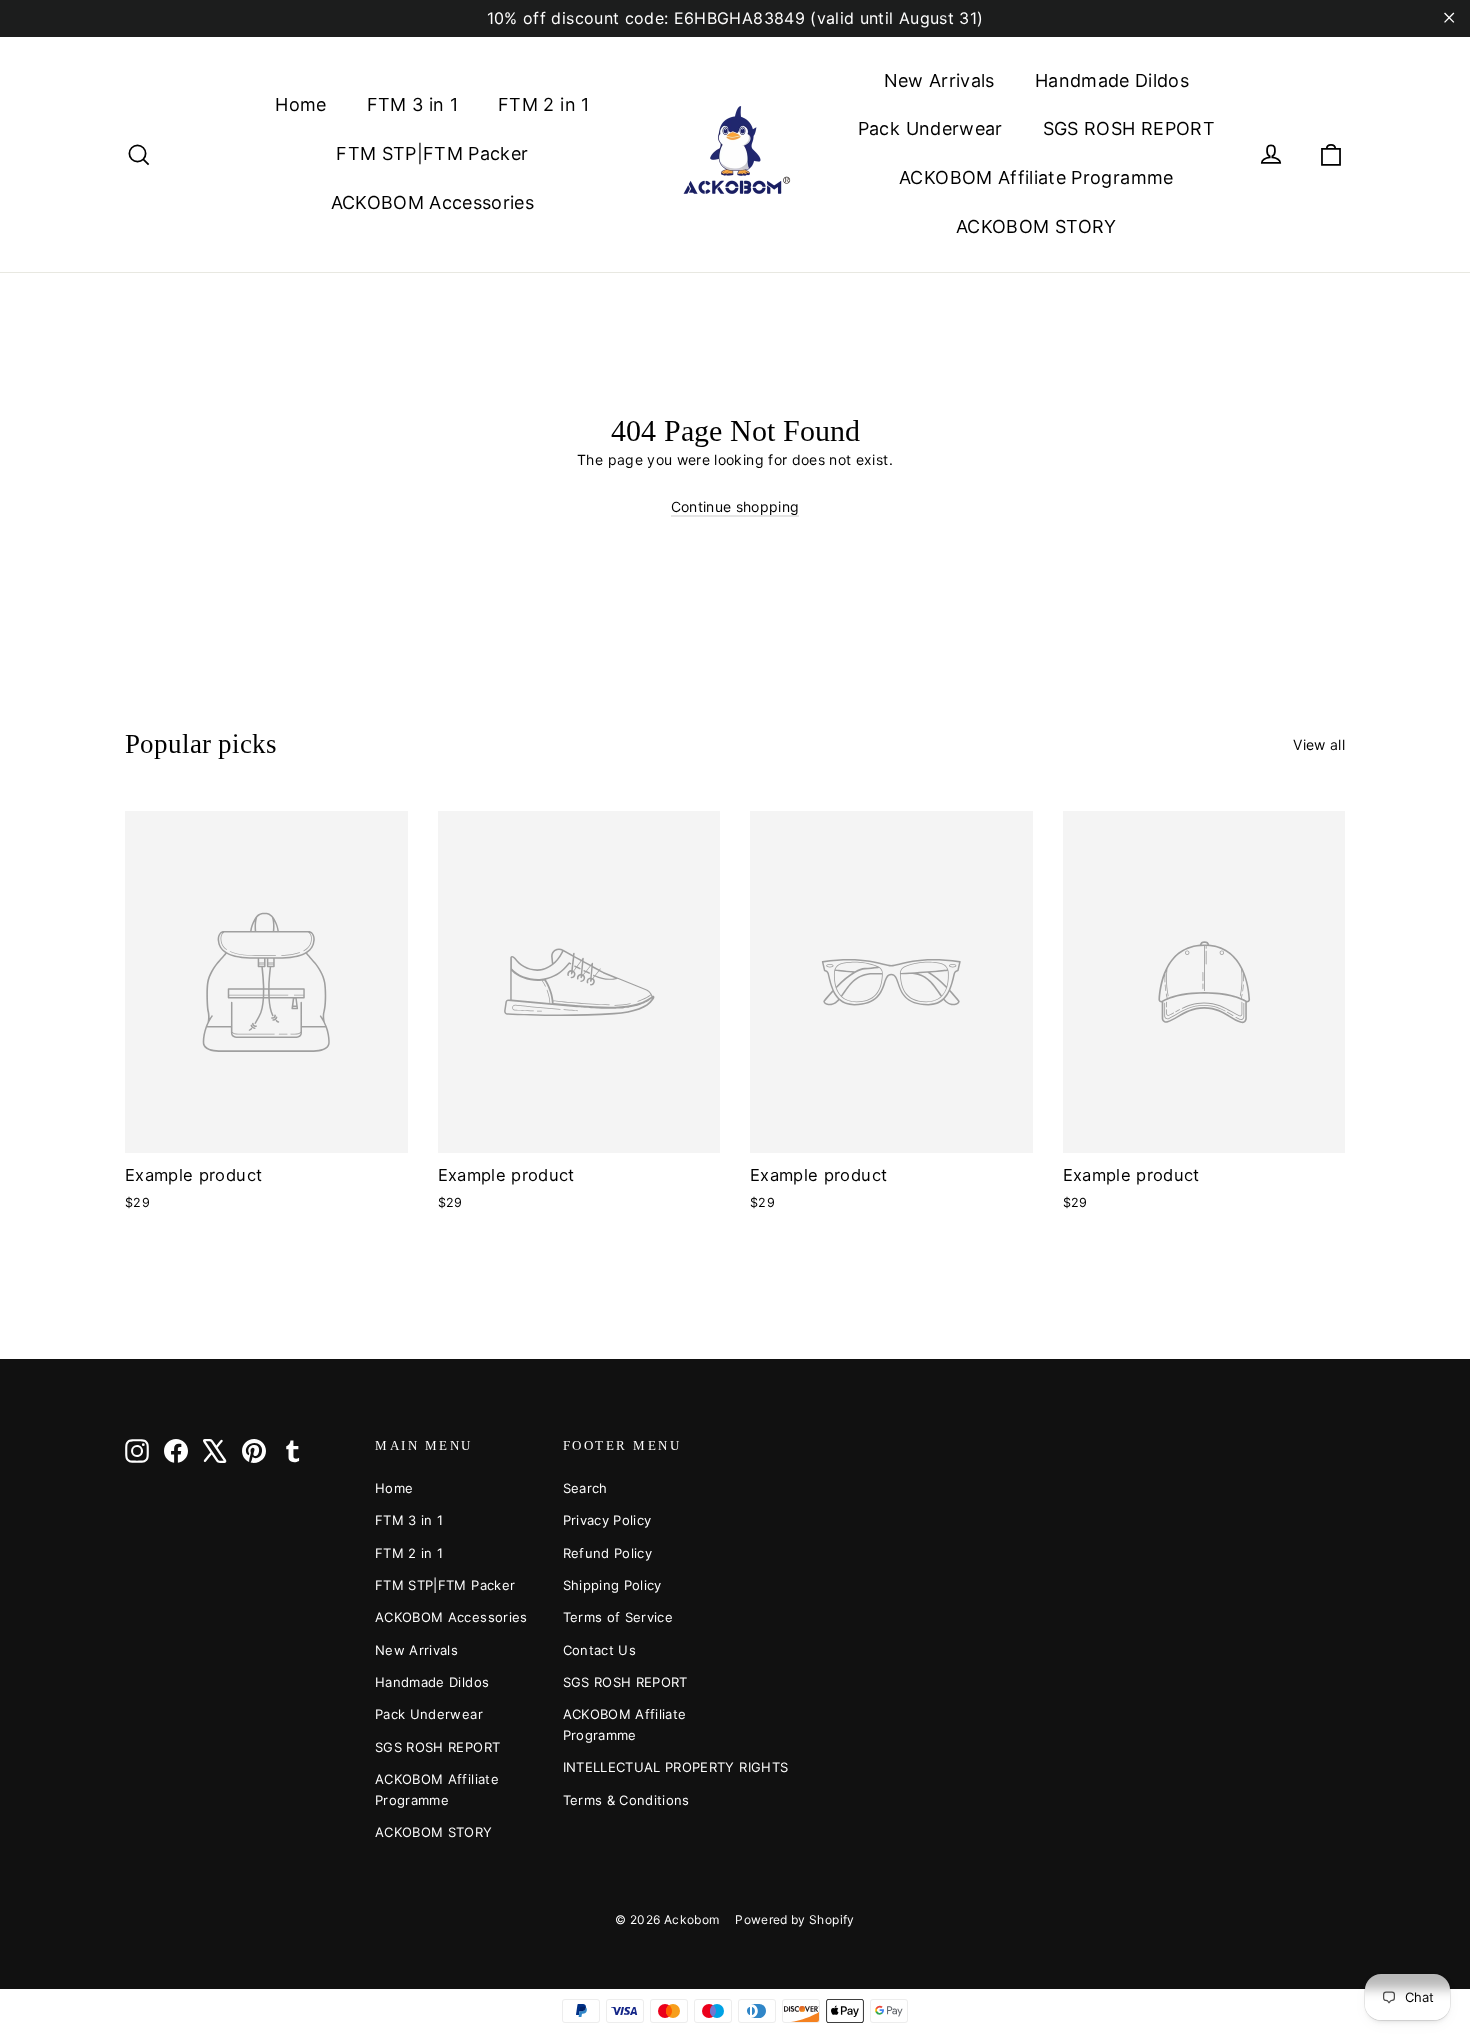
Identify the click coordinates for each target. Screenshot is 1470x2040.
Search (585, 1488)
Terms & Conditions (626, 1800)
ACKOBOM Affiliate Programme (1036, 177)
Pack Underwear (930, 128)
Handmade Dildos (1112, 80)
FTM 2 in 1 (544, 104)
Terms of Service (618, 1617)
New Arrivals (939, 80)
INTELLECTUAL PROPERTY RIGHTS (642, 1767)
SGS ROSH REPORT (1129, 128)
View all (1319, 744)
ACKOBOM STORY (1036, 226)
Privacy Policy (607, 1520)
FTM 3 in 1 (413, 104)
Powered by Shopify (794, 1919)
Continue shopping (735, 506)
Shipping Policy (612, 1585)
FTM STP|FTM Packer (432, 153)
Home (300, 104)
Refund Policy (608, 1553)
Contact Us (600, 1650)
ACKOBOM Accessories (433, 202)
